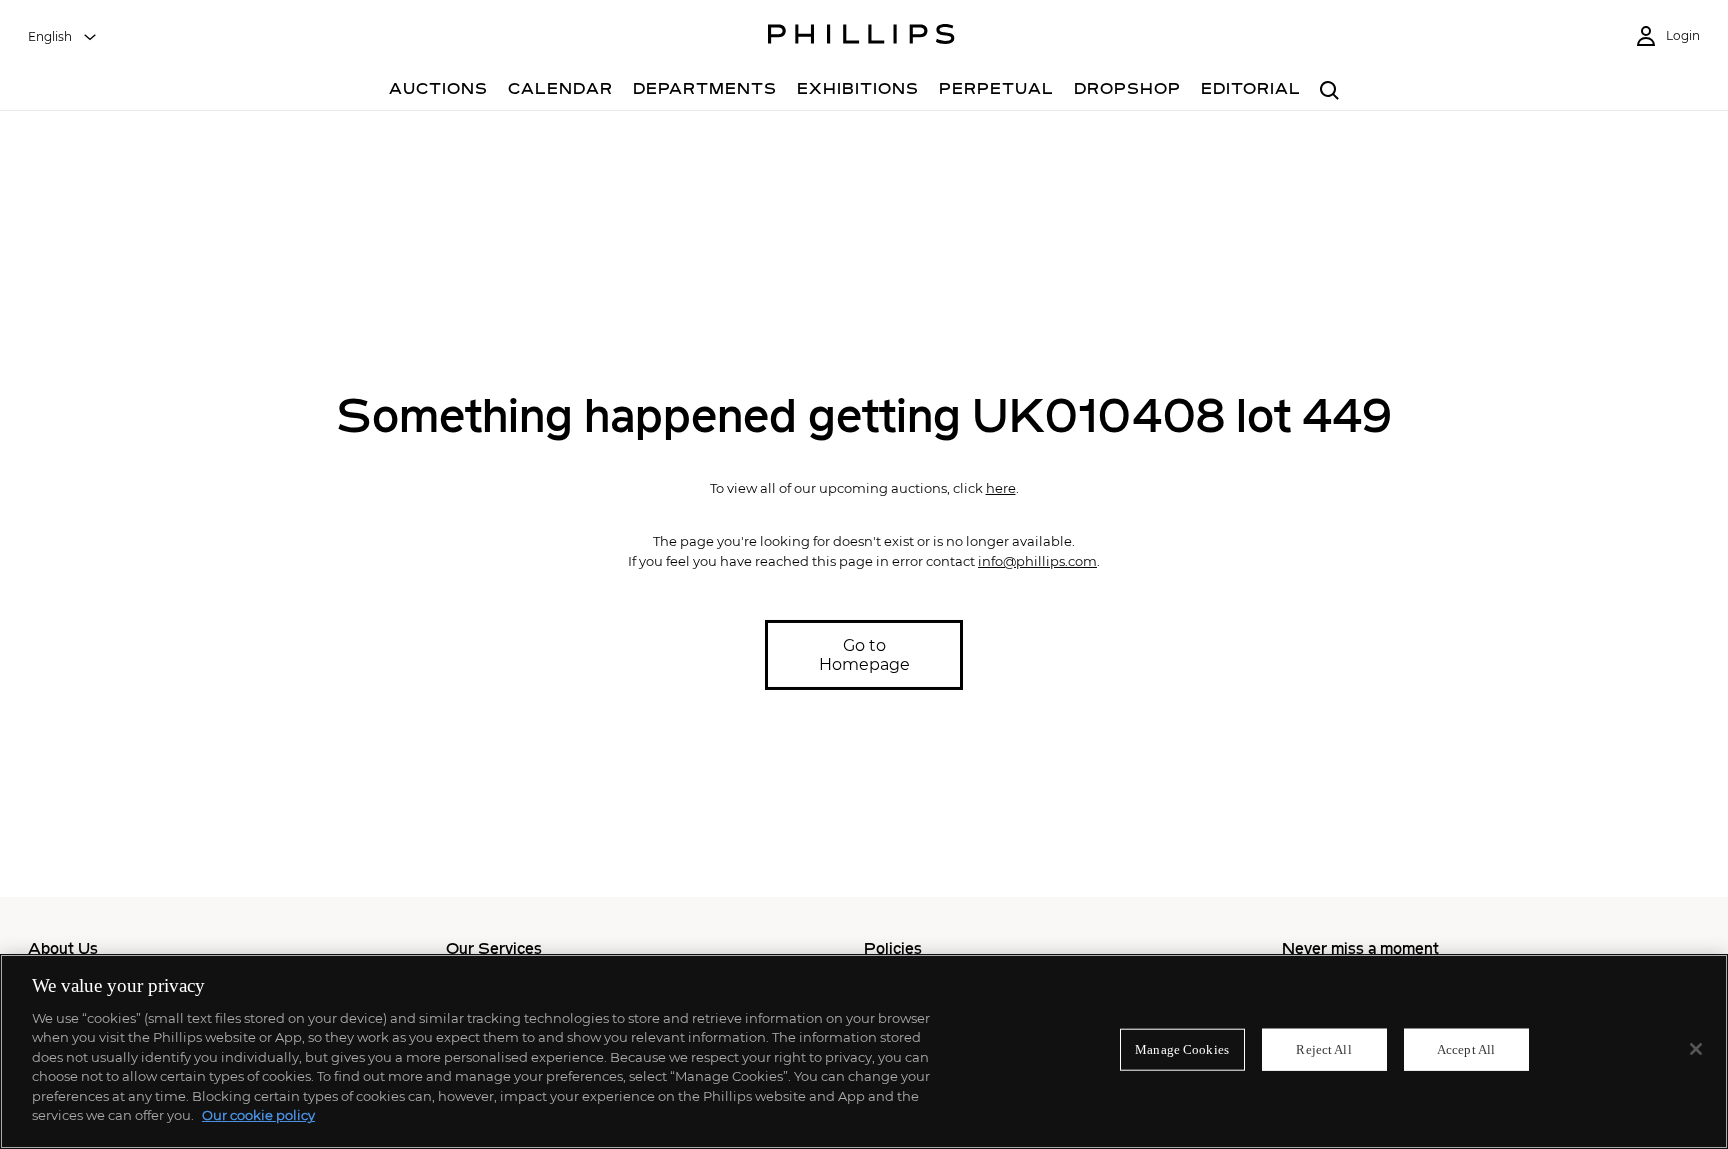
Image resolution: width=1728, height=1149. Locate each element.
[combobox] (63, 37)
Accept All (1466, 1049)
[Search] (1329, 91)
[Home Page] (861, 37)
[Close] (1696, 1049)
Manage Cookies (1182, 1049)
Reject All (1323, 1049)
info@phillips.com (1037, 561)
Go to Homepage (864, 655)
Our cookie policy (258, 1115)
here (1001, 488)
